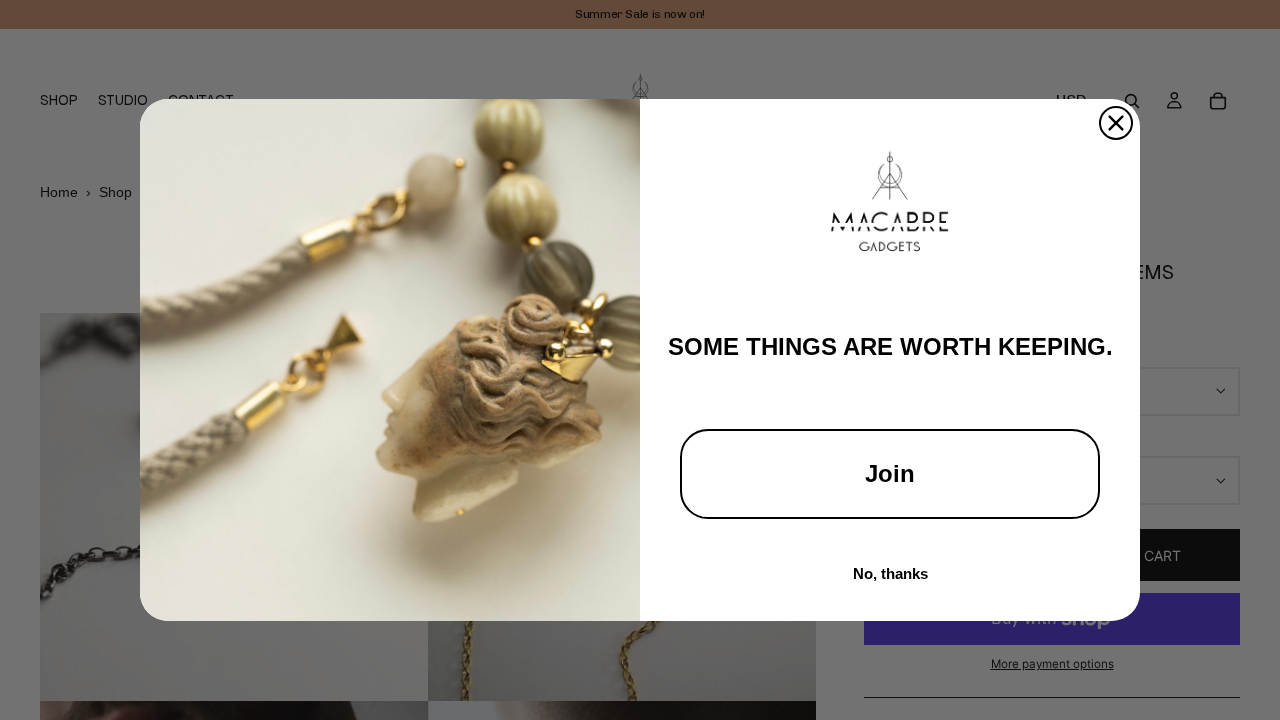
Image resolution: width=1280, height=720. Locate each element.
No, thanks (890, 573)
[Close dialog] (1116, 123)
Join (890, 473)
